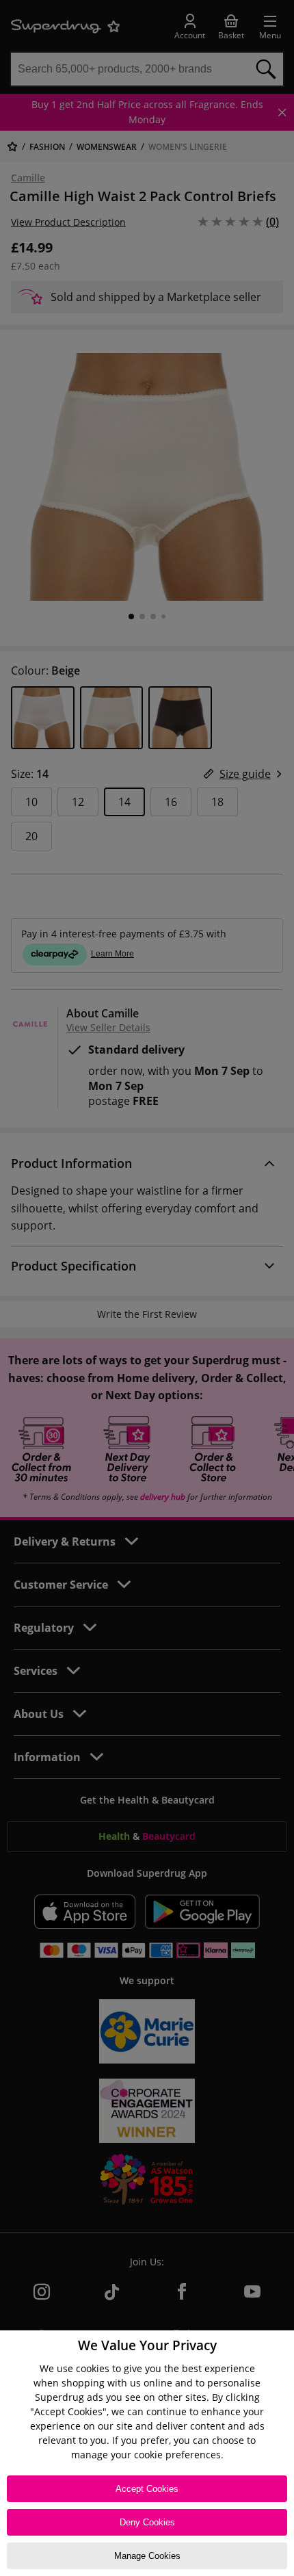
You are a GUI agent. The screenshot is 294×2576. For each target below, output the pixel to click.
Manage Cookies (147, 2556)
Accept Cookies (147, 2489)
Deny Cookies (147, 2522)
